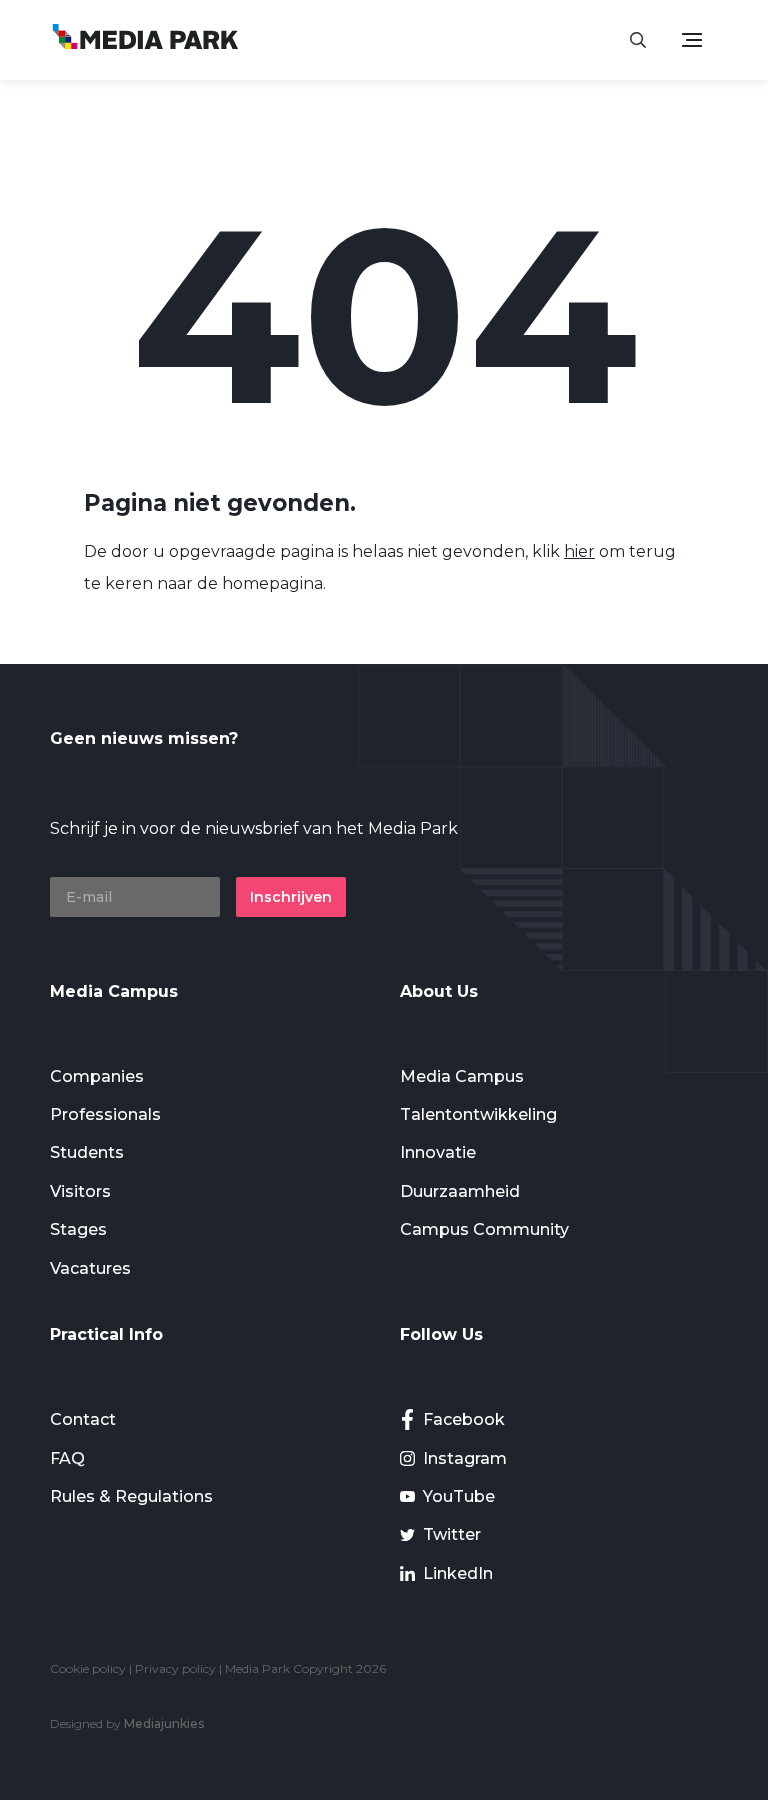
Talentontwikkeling (478, 1114)
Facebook (464, 1419)
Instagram (465, 1458)
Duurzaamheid (460, 1191)
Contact (83, 1419)
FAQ (67, 1458)
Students (87, 1152)
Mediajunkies (164, 1723)
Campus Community (484, 1229)
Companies (97, 1076)
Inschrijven (291, 897)
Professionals (105, 1114)
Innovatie (438, 1152)
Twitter (452, 1534)
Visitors (80, 1191)
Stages (78, 1229)
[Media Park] (145, 39)
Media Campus (462, 1076)
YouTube (459, 1496)
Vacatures (90, 1268)
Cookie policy (88, 1668)
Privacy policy (175, 1668)
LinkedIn (458, 1573)
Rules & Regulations (131, 1496)
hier (579, 551)
